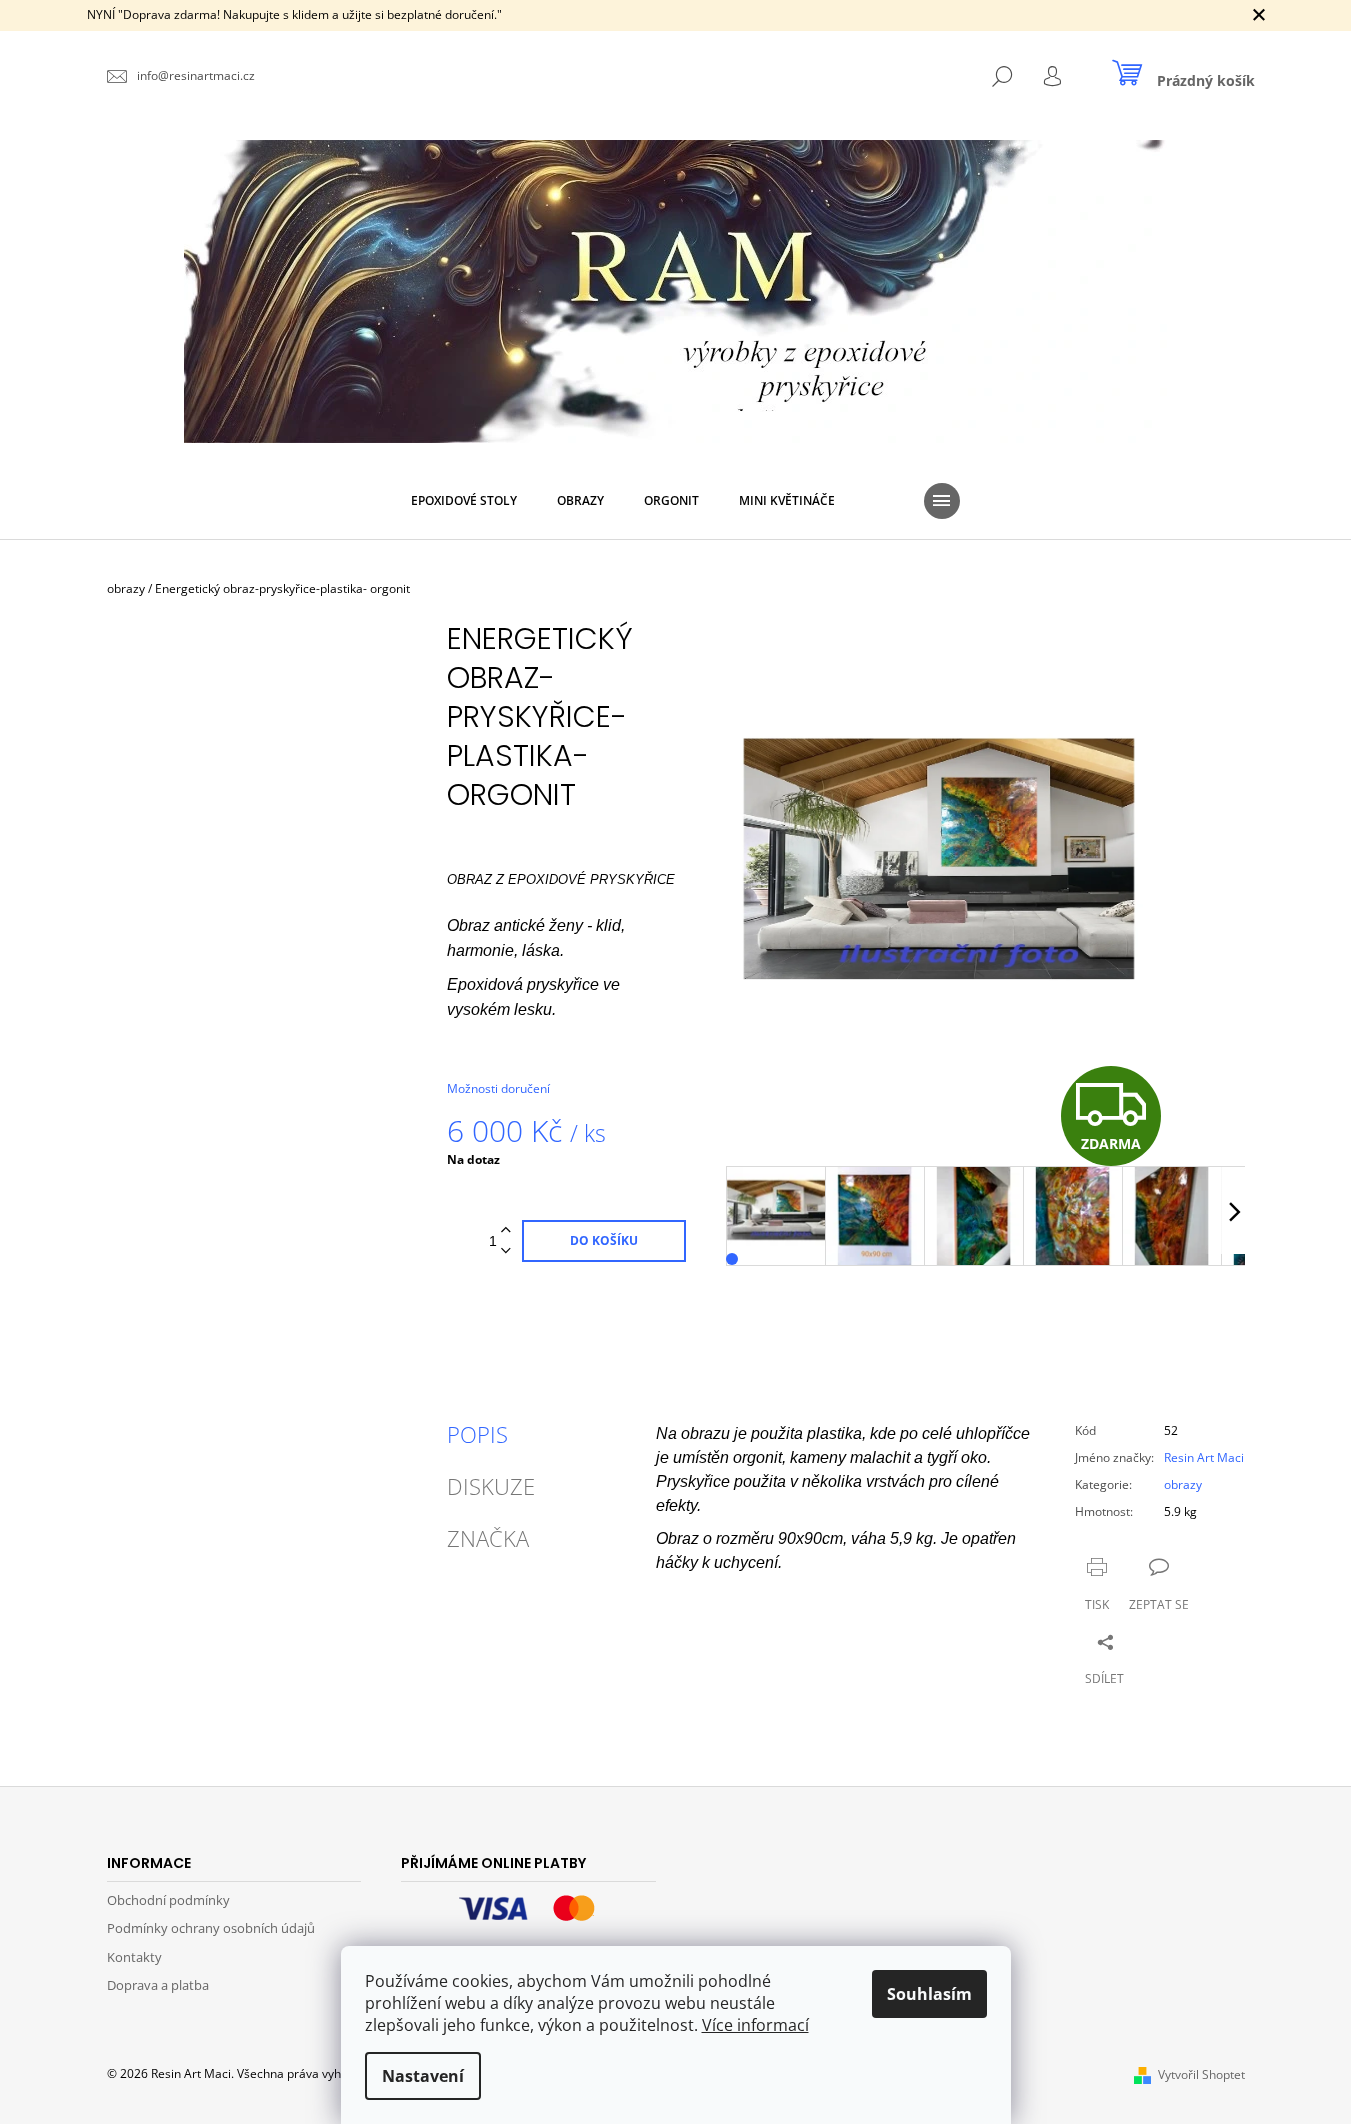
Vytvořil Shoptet (1201, 2074)
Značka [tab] (488, 1538)
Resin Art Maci (1204, 1457)
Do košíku (604, 1240)
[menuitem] (464, 501)
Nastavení (423, 2076)
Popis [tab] (477, 1434)
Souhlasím (929, 1994)
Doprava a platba (158, 1985)
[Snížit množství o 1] (506, 1251)
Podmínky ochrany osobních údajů (211, 1928)
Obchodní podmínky (168, 1900)
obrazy (1183, 1484)
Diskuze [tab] (491, 1486)
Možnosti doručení (498, 1088)
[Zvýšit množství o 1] (506, 1230)
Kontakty (134, 1957)
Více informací (755, 2025)
